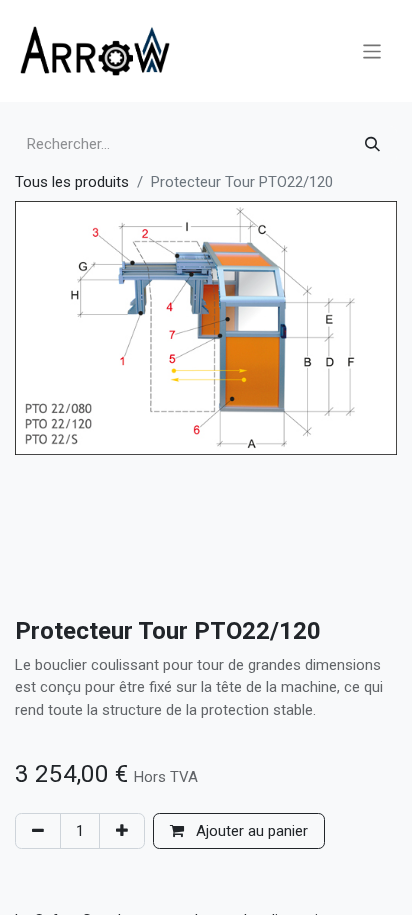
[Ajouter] (122, 831)
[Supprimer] (38, 831)
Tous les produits (72, 182)
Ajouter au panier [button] (250, 831)
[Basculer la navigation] (372, 50)
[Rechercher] (372, 144)
